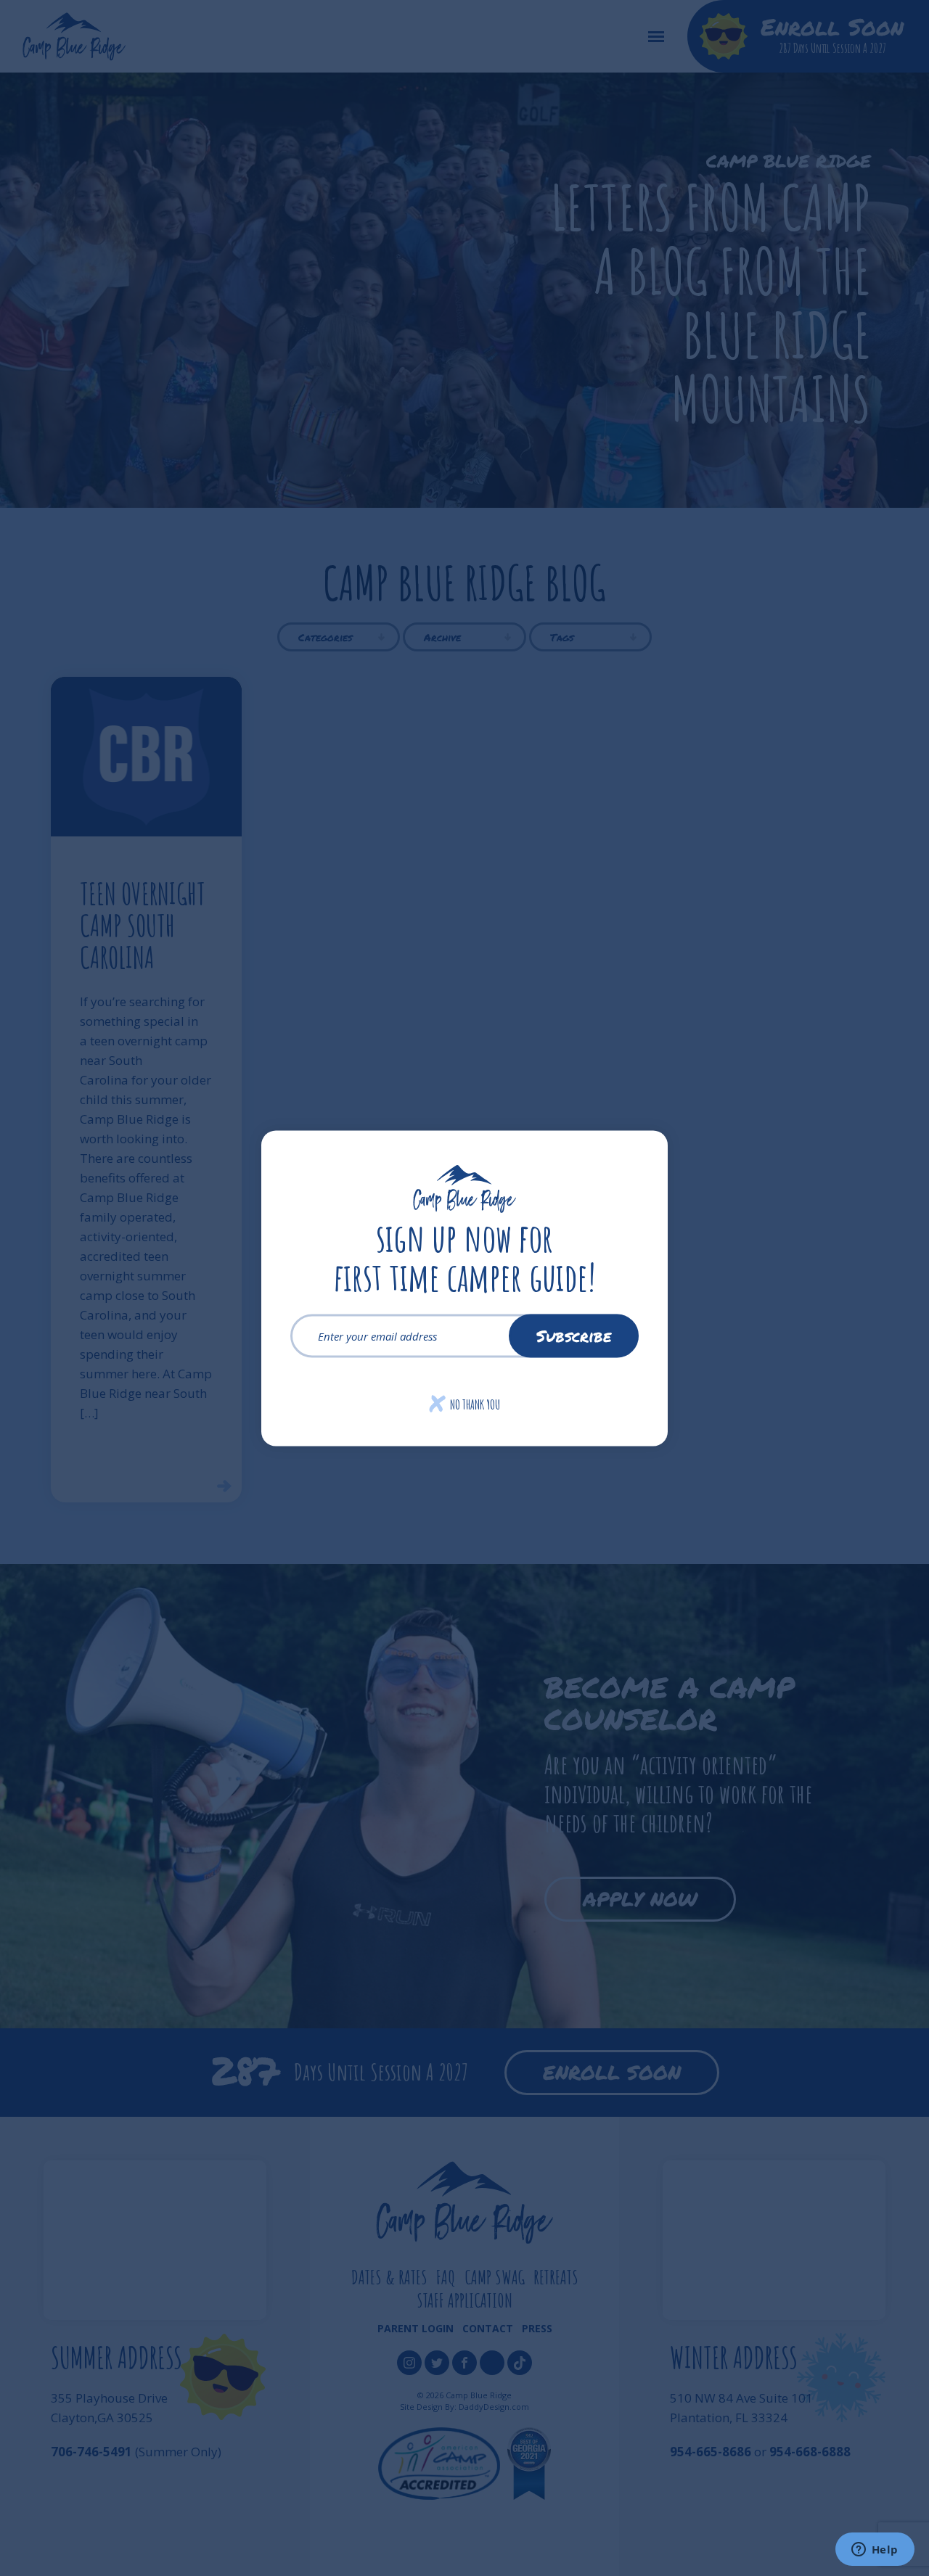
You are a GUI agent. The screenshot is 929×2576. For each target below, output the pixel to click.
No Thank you (465, 1404)
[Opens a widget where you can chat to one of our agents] (875, 2551)
